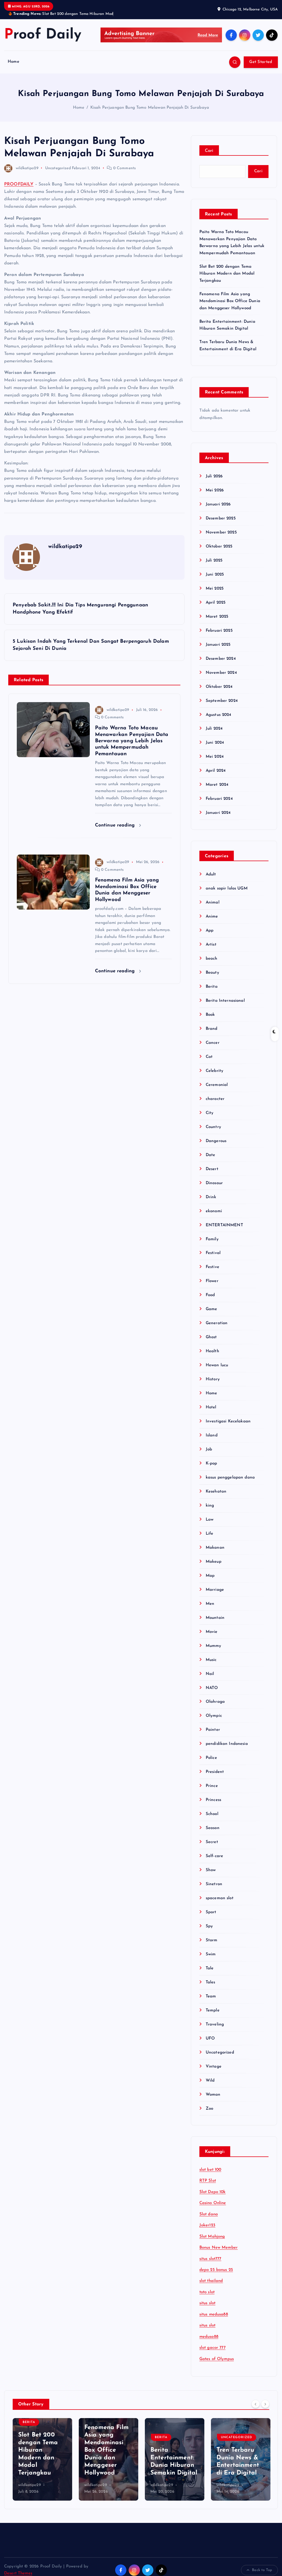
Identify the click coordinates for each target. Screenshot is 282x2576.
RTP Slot (208, 2181)
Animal (213, 903)
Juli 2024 (214, 729)
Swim (211, 1954)
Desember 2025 (221, 518)
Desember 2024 (221, 659)
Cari (209, 151)
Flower (212, 1281)
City (210, 1113)
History (213, 1379)
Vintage (214, 2067)
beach (212, 959)
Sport (211, 1912)
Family (212, 1239)
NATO (212, 1688)
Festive (212, 1267)
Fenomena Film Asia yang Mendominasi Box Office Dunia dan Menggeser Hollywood (230, 301)
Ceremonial (217, 1085)
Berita (212, 987)
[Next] (265, 2404)
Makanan (215, 1548)
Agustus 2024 (219, 715)
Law (210, 1520)
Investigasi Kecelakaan (228, 1421)
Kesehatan (216, 1492)
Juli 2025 (214, 561)
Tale (210, 1968)
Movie (212, 1632)
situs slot (208, 2303)
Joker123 (207, 2225)
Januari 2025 (218, 645)
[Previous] (256, 2404)
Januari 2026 (218, 504)
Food (210, 1295)
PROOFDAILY (19, 184)
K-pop (211, 1464)
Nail (210, 1674)
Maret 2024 (217, 785)
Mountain (215, 1618)
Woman (213, 2095)
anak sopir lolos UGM (227, 889)
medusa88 (209, 2337)
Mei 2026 (215, 490)
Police (211, 1758)
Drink (211, 1197)
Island (212, 1435)
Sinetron (214, 1884)
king (210, 1506)
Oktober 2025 (219, 547)
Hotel (211, 1407)
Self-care (214, 1856)
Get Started (261, 62)
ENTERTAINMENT (224, 1225)
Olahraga (215, 1702)
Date (211, 1155)
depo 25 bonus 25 (216, 2270)
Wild (210, 2081)
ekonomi (214, 1211)
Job (209, 1449)
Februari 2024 (219, 799)
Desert (212, 1169)
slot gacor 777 (212, 2348)
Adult (211, 874)
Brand (212, 1029)
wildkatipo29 (27, 168)
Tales (211, 1982)
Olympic (214, 1716)
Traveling (215, 2025)
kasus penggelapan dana (230, 1478)
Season (213, 1828)
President (215, 1772)
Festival (213, 1253)
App (210, 931)
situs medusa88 (214, 2314)
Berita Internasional (225, 1001)
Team (211, 1996)
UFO (210, 2039)
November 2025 (221, 533)
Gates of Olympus (217, 2359)
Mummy (214, 1646)
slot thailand (211, 2281)
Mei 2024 (215, 757)
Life (210, 1534)
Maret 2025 (217, 617)
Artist (211, 945)
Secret (212, 1842)
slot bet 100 (210, 2170)
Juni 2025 (215, 575)
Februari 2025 (219, 631)
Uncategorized (58, 168)
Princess (213, 1800)
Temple (213, 2010)
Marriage (215, 1590)
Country (213, 1127)
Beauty (212, 973)
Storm (212, 1940)
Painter (213, 1730)
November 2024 (221, 673)
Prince (212, 1786)
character (215, 1099)
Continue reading (116, 825)
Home (13, 62)
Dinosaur (214, 1183)
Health (212, 1351)
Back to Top (262, 2570)
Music (211, 1660)
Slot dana (209, 2214)
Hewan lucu (217, 1365)
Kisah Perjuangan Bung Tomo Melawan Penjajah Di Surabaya (150, 108)
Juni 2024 (215, 743)
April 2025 (216, 603)
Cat (209, 1057)
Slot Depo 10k (213, 2192)
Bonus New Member (219, 2248)
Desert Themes (18, 2573)
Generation (217, 1323)
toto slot (207, 2292)
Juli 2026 (214, 476)
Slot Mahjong (212, 2237)
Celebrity (215, 1071)
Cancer (213, 1043)
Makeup (214, 1562)
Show (211, 1870)
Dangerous (216, 1141)
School (212, 1814)
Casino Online (213, 2203)
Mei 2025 (215, 589)
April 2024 (216, 771)
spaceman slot (220, 1898)
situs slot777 (210, 2259)
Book (210, 1015)
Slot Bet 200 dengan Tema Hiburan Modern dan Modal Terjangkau (227, 274)
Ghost (211, 1337)
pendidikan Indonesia (227, 1744)
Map (210, 1576)
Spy (209, 1926)
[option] (42, 2459)
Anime (212, 917)
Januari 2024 (218, 813)
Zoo (209, 2109)
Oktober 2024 (219, 687)
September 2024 (222, 701)
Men (210, 1604)
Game (211, 1309)
